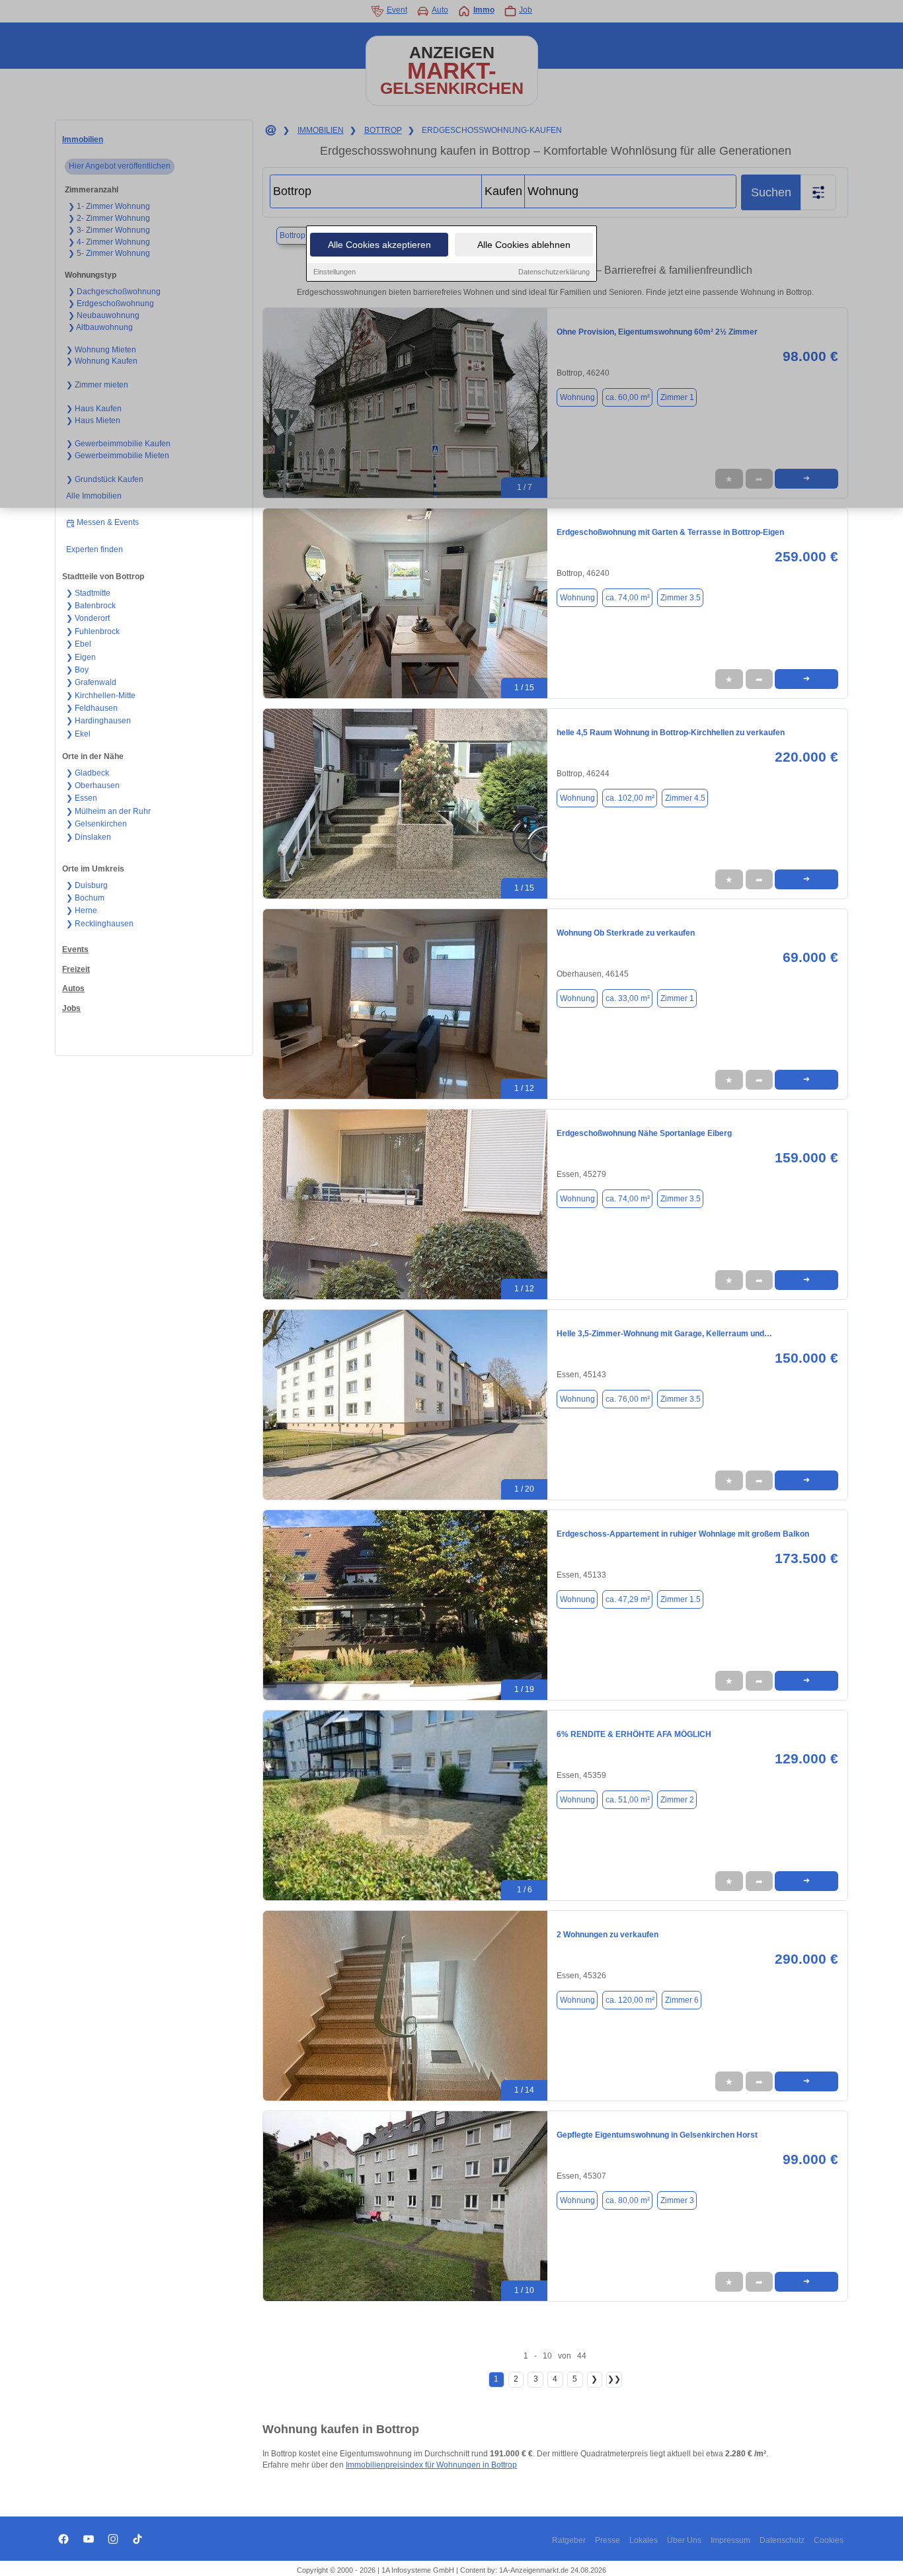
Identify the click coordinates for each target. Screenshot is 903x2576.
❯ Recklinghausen (100, 924)
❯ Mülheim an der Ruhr (108, 811)
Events (75, 949)
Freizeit (76, 969)
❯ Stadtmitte (88, 593)
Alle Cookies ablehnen (524, 245)
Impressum (730, 2540)
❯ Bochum (85, 898)
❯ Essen (82, 798)
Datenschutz (782, 2540)
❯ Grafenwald (91, 682)
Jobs (71, 1008)
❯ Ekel (78, 734)
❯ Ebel (79, 644)
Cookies (829, 2540)
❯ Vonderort (88, 618)
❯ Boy (77, 670)
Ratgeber (569, 2540)
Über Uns (684, 2540)
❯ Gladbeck (88, 773)
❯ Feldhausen (92, 708)
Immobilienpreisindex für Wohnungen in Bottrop (431, 2465)
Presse (608, 2540)
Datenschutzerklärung (554, 272)
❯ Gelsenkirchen (97, 824)
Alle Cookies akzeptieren (379, 245)
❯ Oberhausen (93, 785)
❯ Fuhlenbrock (93, 631)
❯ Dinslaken (89, 837)
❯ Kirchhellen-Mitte (101, 696)
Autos (73, 988)
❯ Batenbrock (91, 606)
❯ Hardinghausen (98, 721)
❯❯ (614, 2379)
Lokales (644, 2540)
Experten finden (95, 549)
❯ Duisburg (87, 885)
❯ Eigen (81, 657)
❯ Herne (82, 910)
